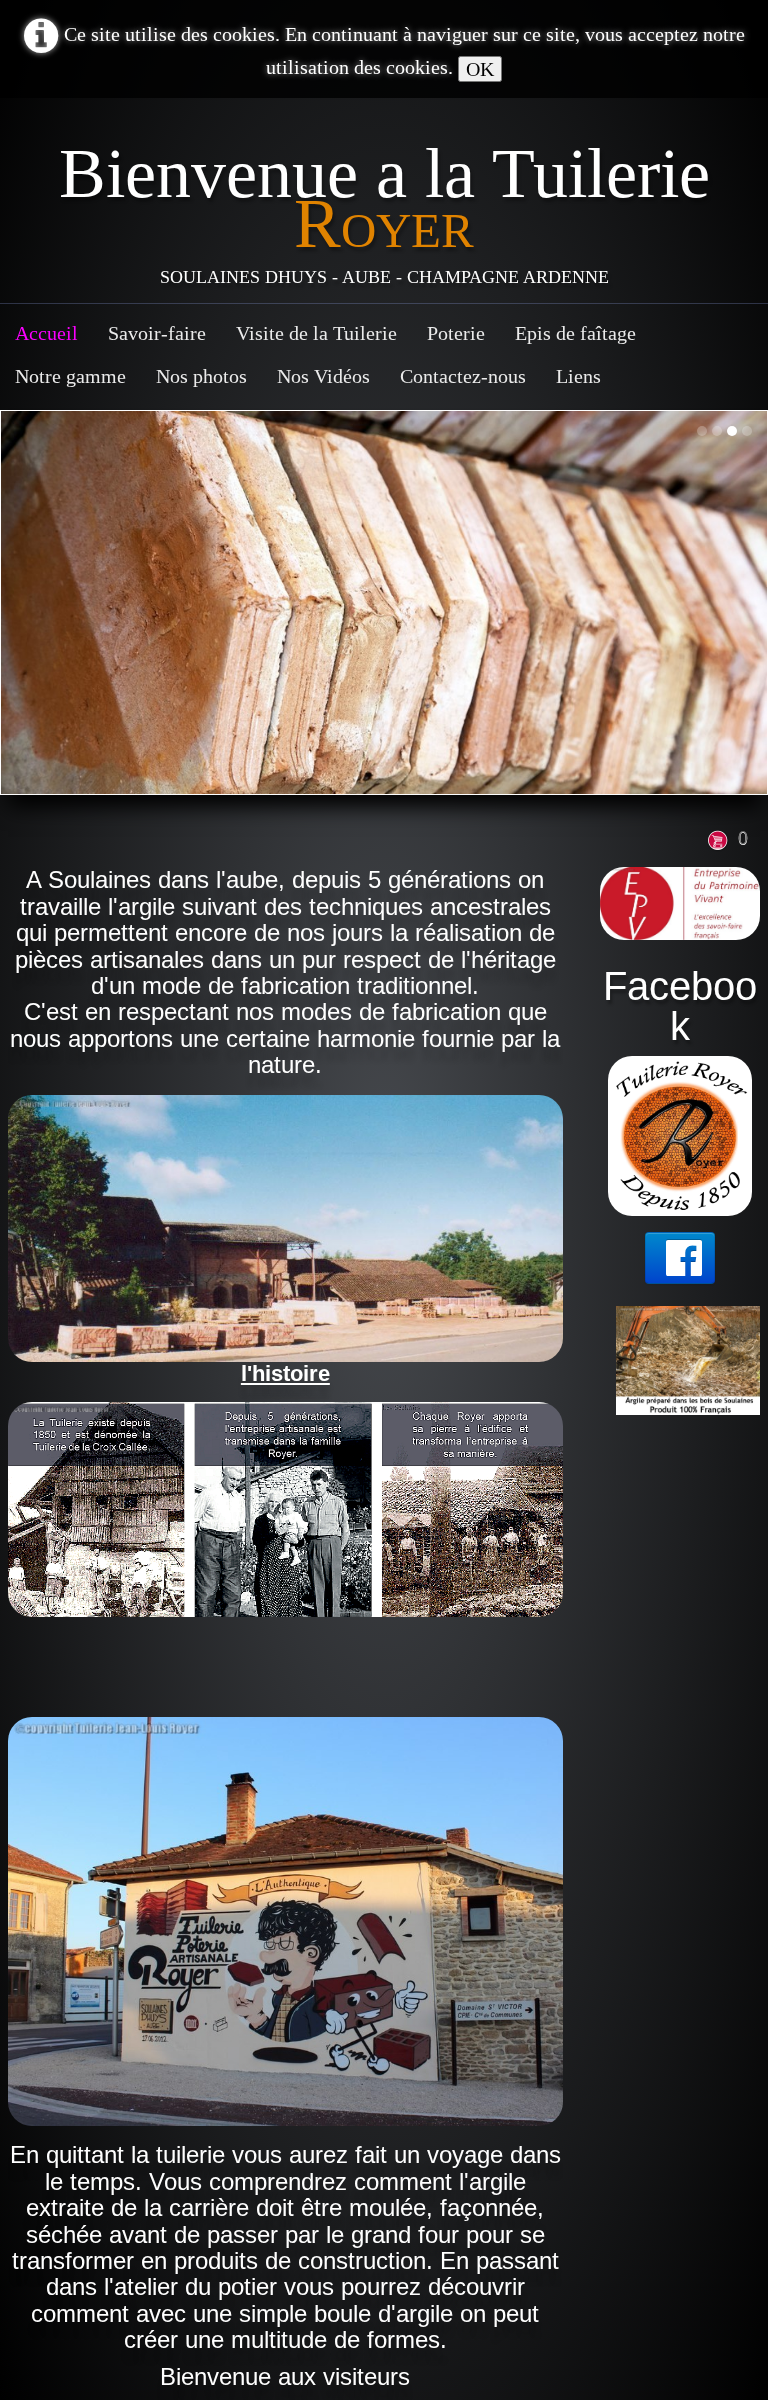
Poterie (456, 333)
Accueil (46, 333)
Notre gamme (70, 376)
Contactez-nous (463, 376)
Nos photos (201, 376)
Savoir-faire (157, 333)
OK (480, 69)
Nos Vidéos (323, 376)
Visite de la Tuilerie (316, 333)
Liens (578, 376)
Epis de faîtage (575, 333)
